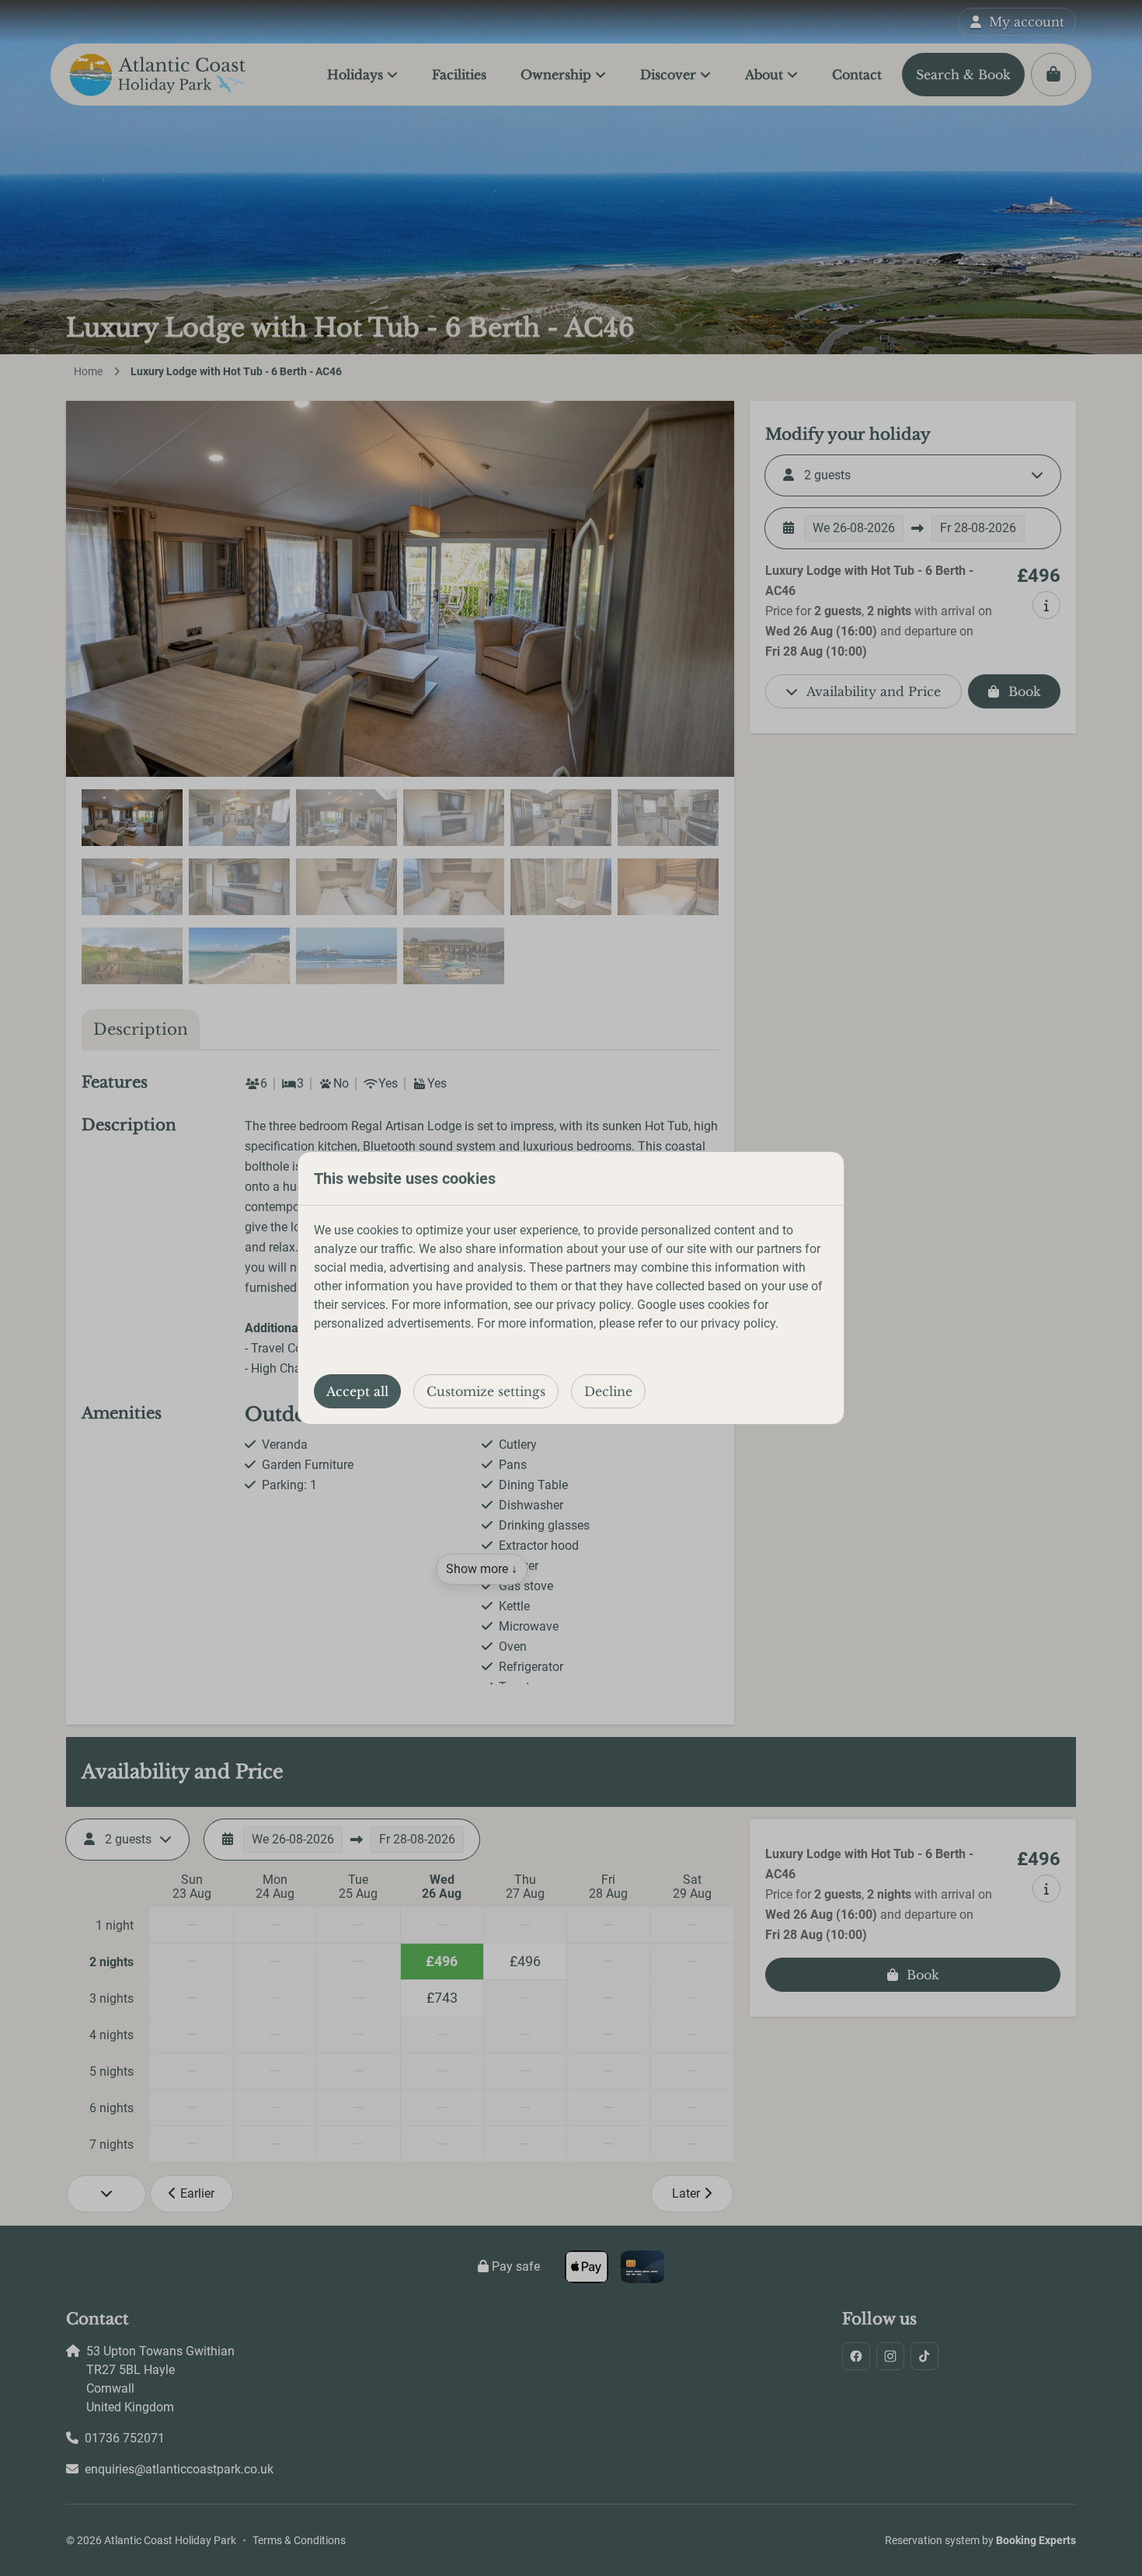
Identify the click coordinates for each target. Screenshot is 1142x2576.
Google (656, 1305)
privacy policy (594, 1305)
